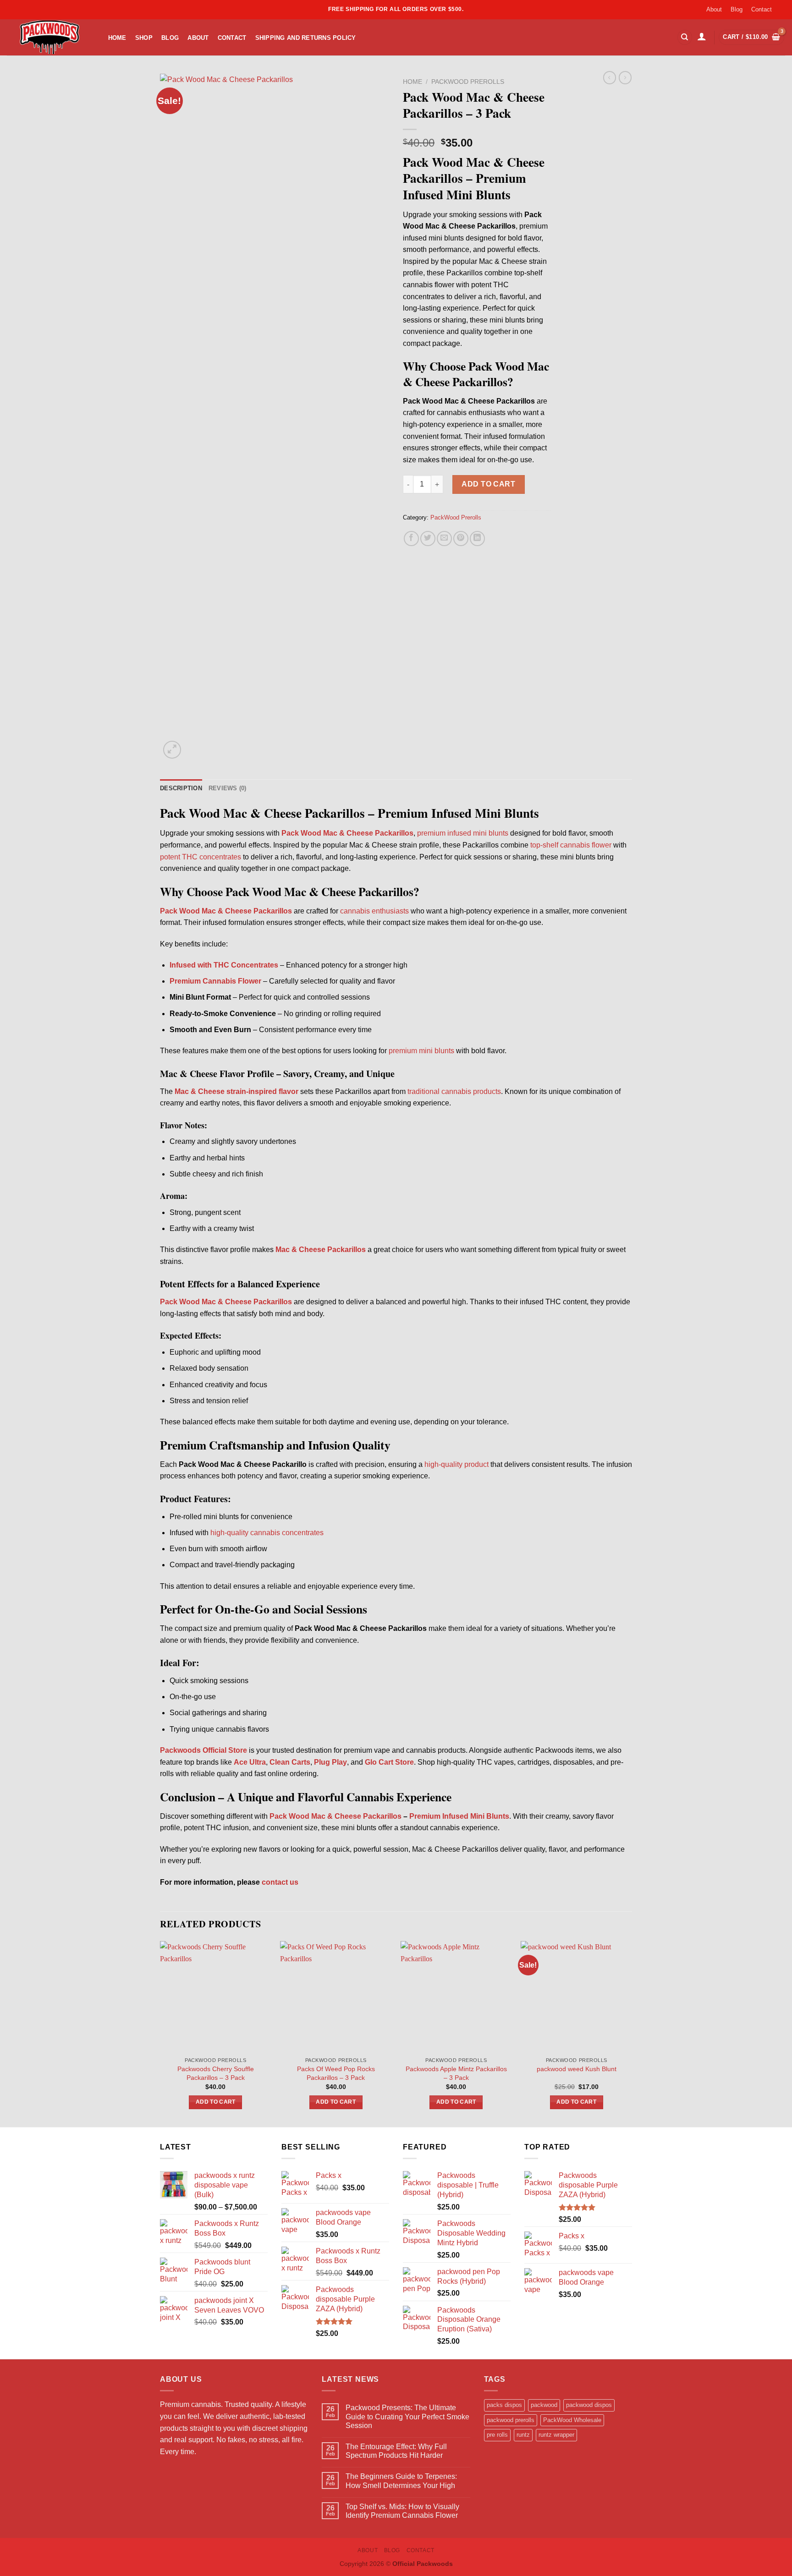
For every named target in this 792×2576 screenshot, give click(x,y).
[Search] (685, 37)
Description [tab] (181, 788)
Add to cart (488, 484)
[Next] (632, 2033)
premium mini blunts (421, 1051)
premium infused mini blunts (463, 833)
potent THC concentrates (201, 857)
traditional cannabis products (454, 1091)
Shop (144, 38)
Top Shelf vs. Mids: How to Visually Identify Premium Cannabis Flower (402, 2511)
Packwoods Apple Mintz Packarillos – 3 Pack (456, 2073)
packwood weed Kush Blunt (577, 2069)
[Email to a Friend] (444, 539)
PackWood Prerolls (468, 82)
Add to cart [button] (216, 2102)
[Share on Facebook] (411, 539)
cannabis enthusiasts (374, 911)
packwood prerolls (511, 2420)
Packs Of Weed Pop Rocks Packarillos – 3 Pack (336, 2073)
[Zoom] (172, 750)
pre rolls (497, 2435)
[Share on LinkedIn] (477, 539)
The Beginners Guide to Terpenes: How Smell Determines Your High (401, 2481)
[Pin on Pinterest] (461, 539)
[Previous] (160, 2033)
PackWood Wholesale (572, 2420)
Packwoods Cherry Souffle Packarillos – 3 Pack (216, 2073)
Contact (762, 9)
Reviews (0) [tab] (228, 788)
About (714, 9)
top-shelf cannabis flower (571, 845)
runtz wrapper (556, 2435)
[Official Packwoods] (48, 37)
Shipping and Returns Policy (306, 38)
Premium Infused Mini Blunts (459, 1816)
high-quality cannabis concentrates (267, 1533)
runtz (523, 2435)
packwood (544, 2405)
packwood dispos (589, 2405)
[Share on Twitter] (428, 539)
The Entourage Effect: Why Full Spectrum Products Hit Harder (396, 2451)
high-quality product (456, 1464)
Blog (737, 9)
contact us (280, 1882)
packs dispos (504, 2405)
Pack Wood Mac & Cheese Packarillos (335, 1816)
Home (117, 38)
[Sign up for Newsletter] (781, 6)
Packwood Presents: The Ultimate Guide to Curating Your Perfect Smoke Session (407, 2416)
